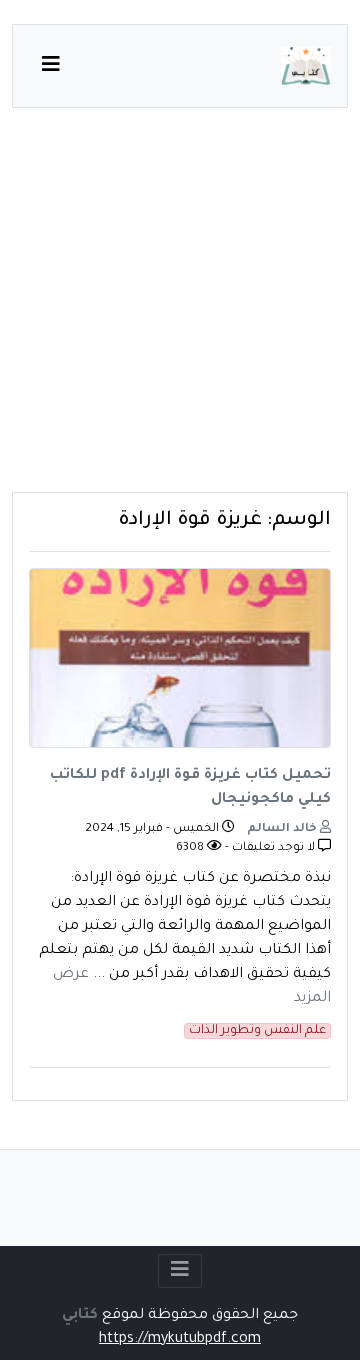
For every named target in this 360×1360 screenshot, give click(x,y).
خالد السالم (283, 829)
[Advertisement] (180, 312)
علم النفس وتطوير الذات (257, 1031)
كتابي (80, 1316)
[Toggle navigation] (180, 1271)
